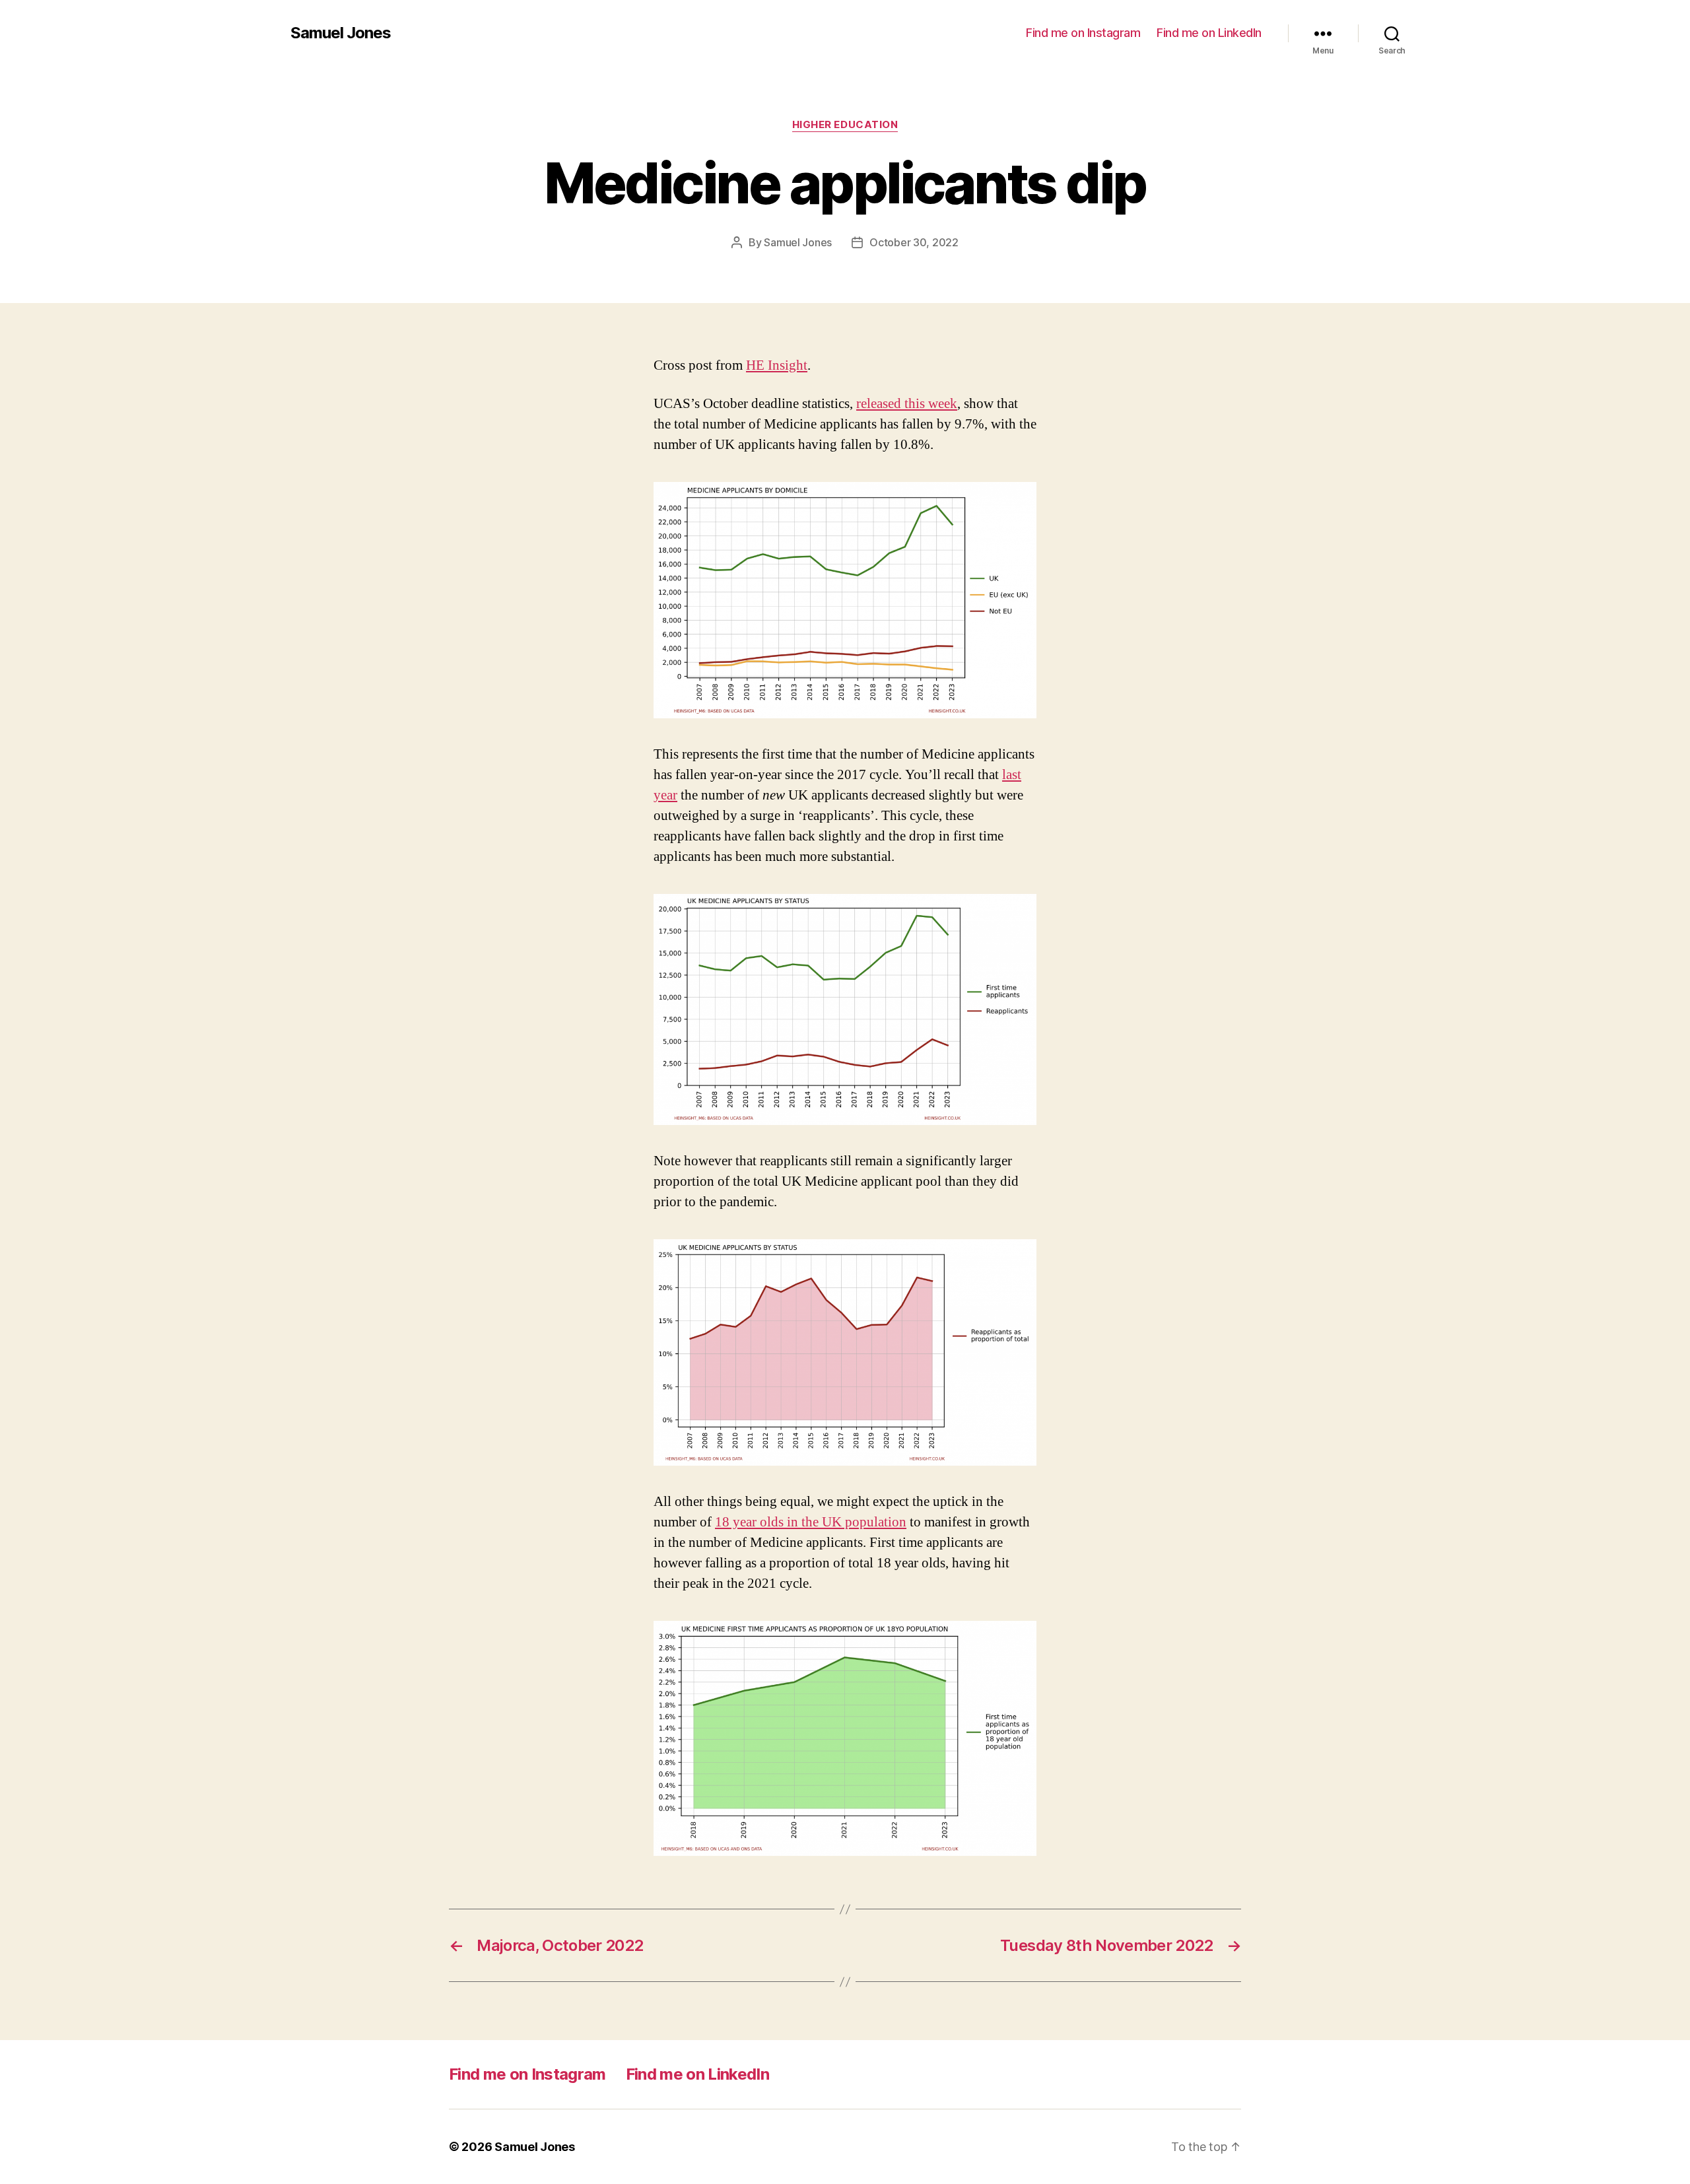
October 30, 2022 (914, 242)
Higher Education (845, 125)
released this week (907, 404)
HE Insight (777, 365)
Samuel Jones (341, 33)
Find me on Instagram (1083, 33)
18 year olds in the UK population (811, 1522)
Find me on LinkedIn (1209, 33)
